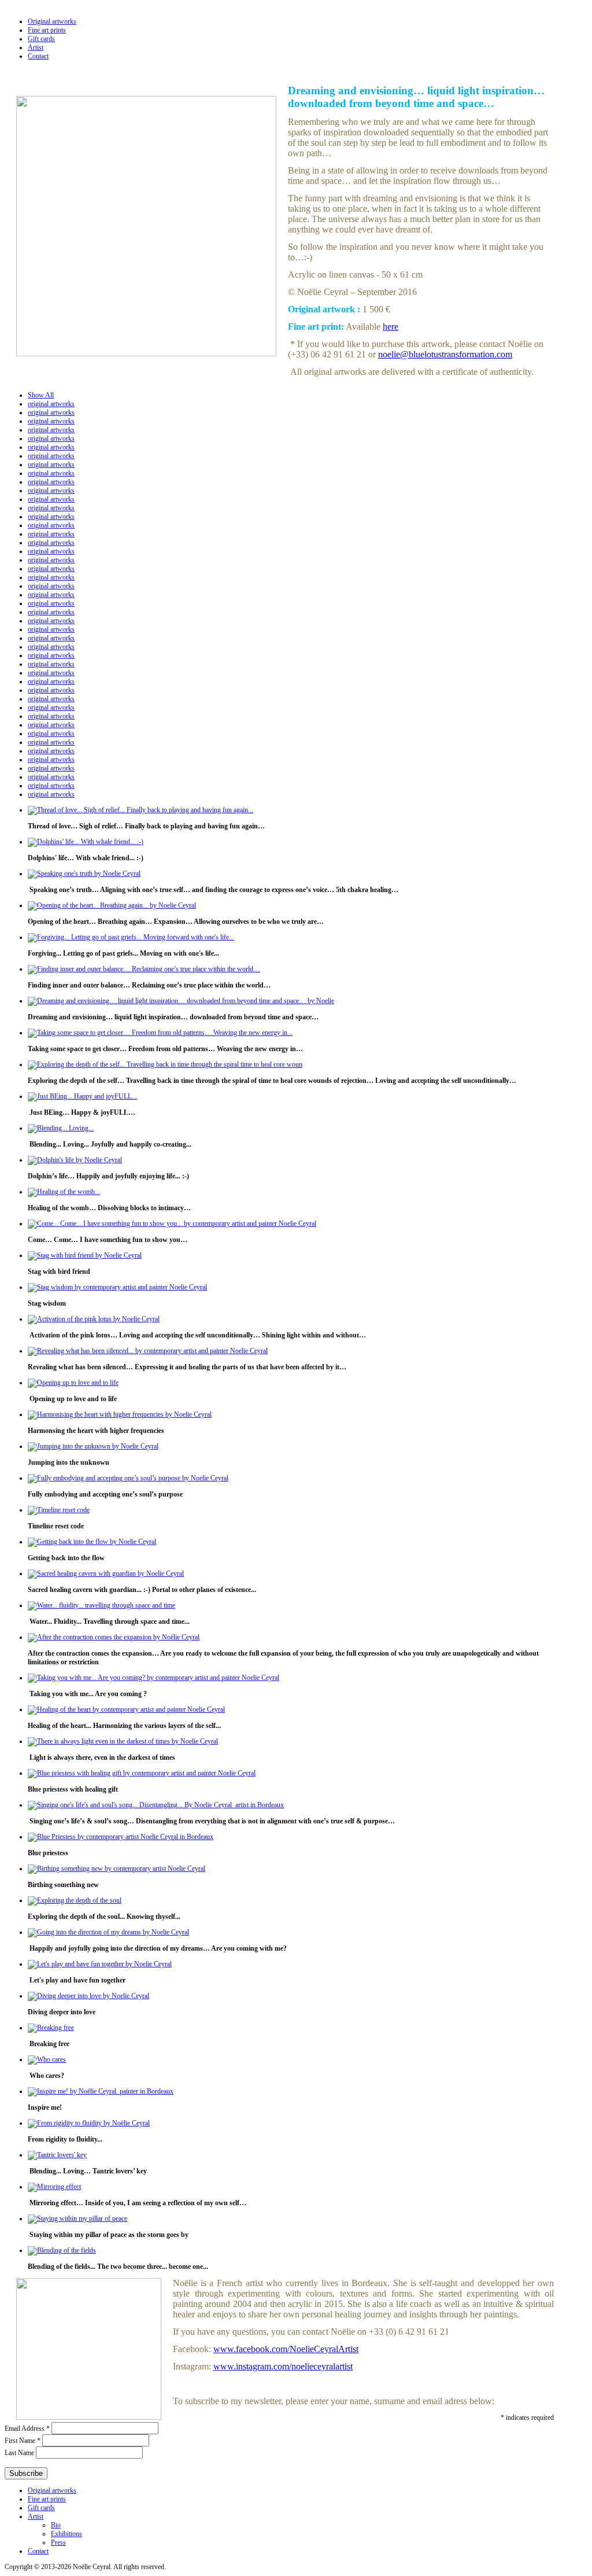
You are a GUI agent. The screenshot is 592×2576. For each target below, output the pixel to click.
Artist (36, 47)
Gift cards (41, 39)
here (391, 327)
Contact (38, 56)
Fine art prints (47, 30)
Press (58, 2542)
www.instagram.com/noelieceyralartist (283, 2366)
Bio (56, 2525)
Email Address (27, 2428)
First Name (23, 2441)
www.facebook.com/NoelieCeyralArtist (286, 2349)
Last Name (20, 2453)
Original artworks (52, 21)
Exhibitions (66, 2534)
